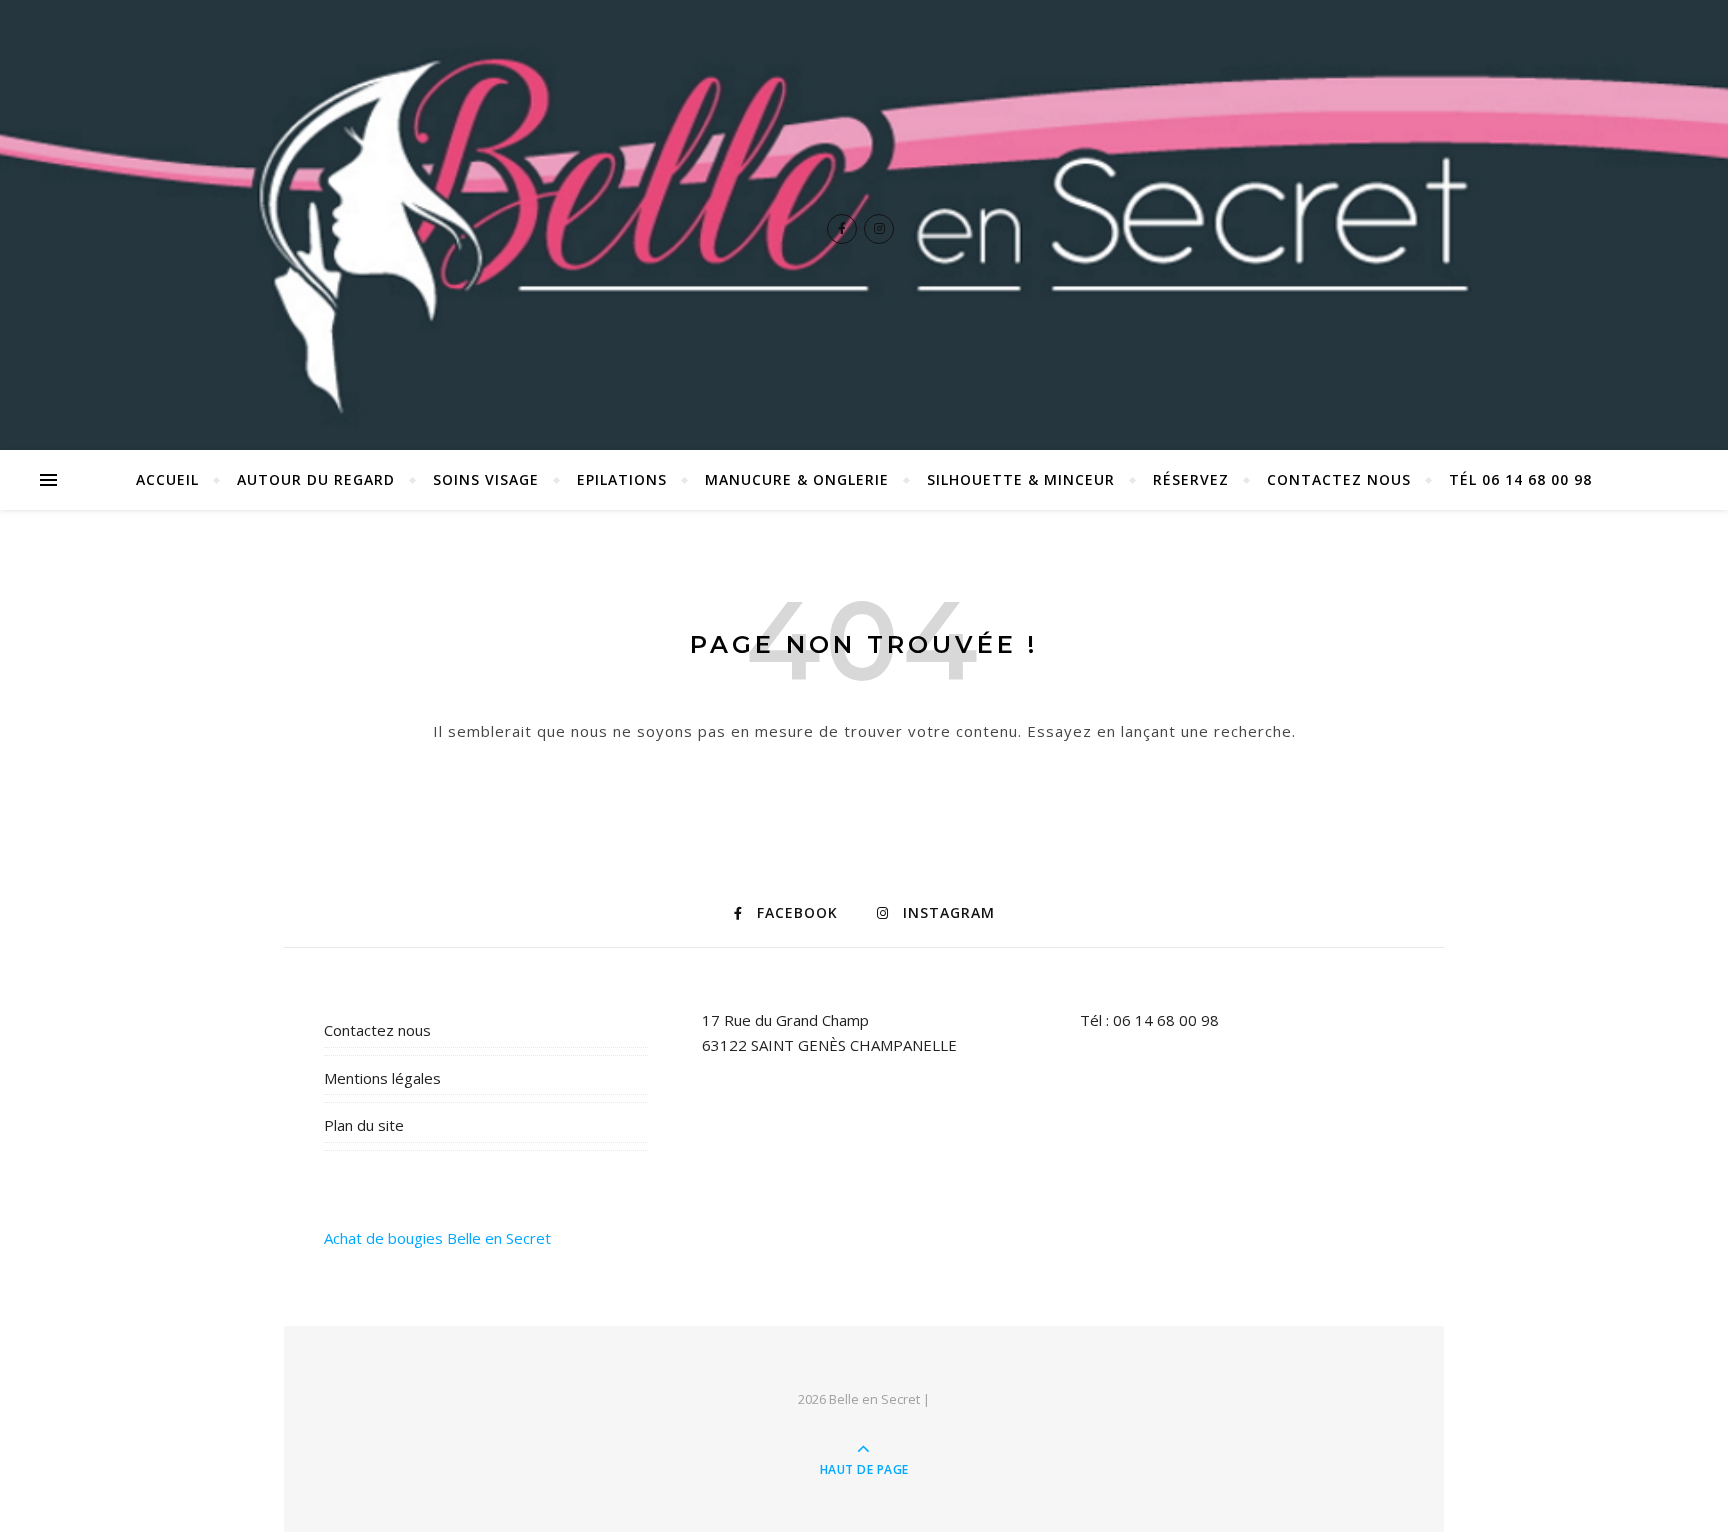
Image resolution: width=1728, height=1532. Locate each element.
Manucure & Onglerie (797, 479)
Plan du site (364, 1125)
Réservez (1191, 479)
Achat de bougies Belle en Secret (437, 1238)
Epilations (622, 479)
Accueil (167, 479)
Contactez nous (1339, 479)
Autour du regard (316, 479)
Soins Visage (486, 479)
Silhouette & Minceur (1021, 479)
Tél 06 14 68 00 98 (1520, 479)
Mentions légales (382, 1078)
